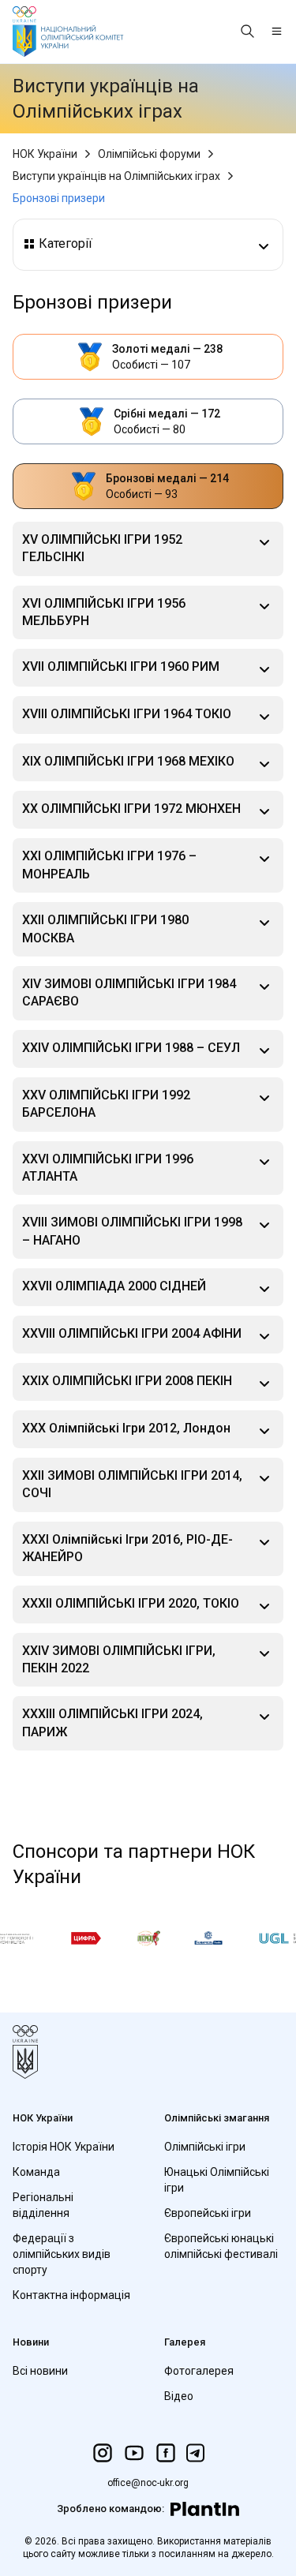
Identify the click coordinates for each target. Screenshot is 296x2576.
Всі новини (40, 2371)
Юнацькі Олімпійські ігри (217, 2180)
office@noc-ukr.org (148, 2483)
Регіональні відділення (43, 2205)
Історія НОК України (64, 2147)
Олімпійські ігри (205, 2147)
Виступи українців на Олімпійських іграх (116, 176)
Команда (36, 2172)
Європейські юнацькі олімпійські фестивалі (221, 2246)
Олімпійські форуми (149, 154)
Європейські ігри (208, 2213)
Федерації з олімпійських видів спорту (62, 2254)
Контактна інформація (71, 2295)
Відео (179, 2396)
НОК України (45, 154)
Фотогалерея (199, 2371)
